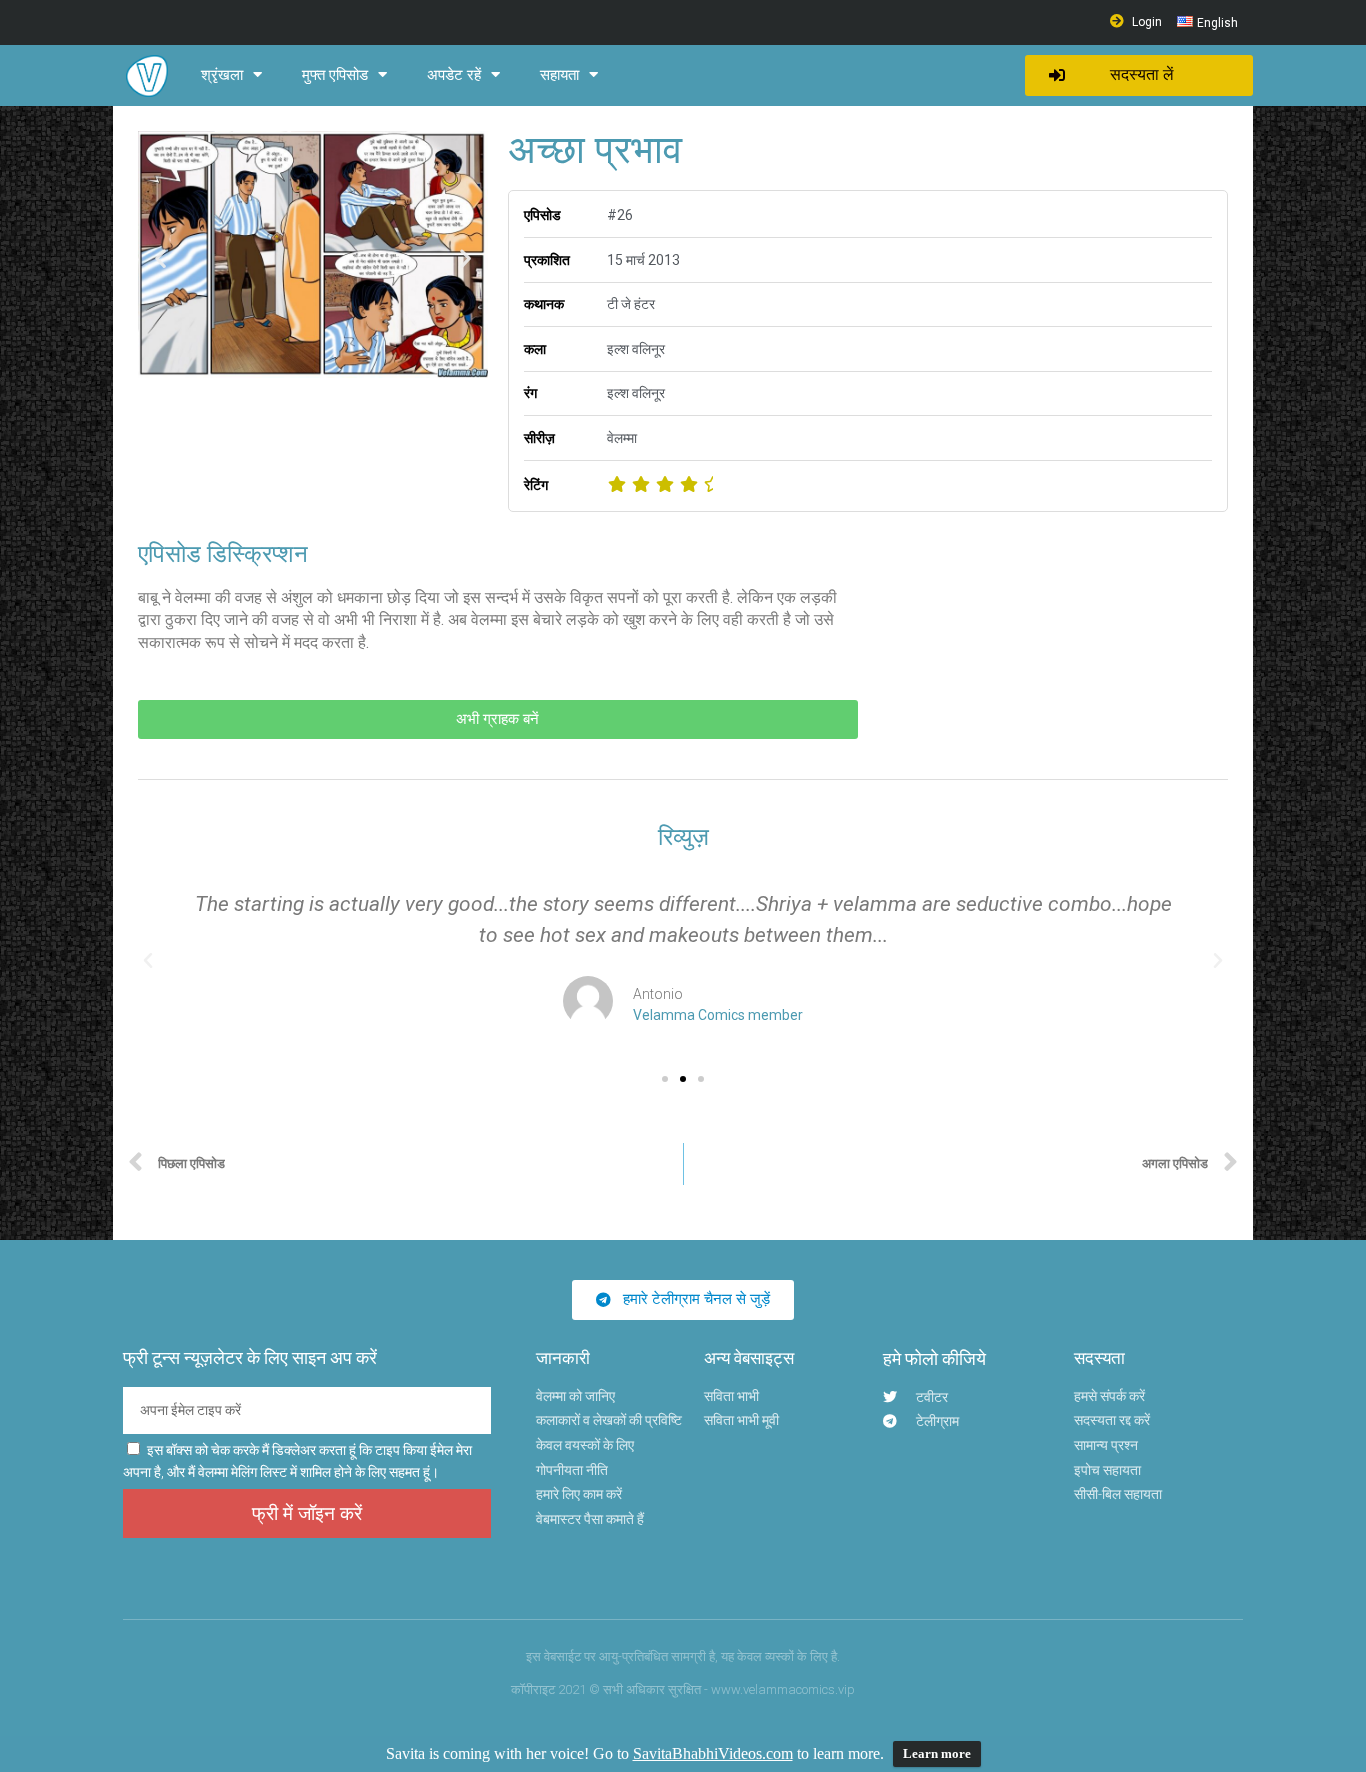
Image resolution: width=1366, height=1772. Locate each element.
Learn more (937, 1753)
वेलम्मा (622, 438)
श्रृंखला (222, 75)
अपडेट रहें (454, 75)
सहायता (559, 75)
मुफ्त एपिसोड (335, 75)
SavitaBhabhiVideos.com (713, 1753)
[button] (1139, 75)
